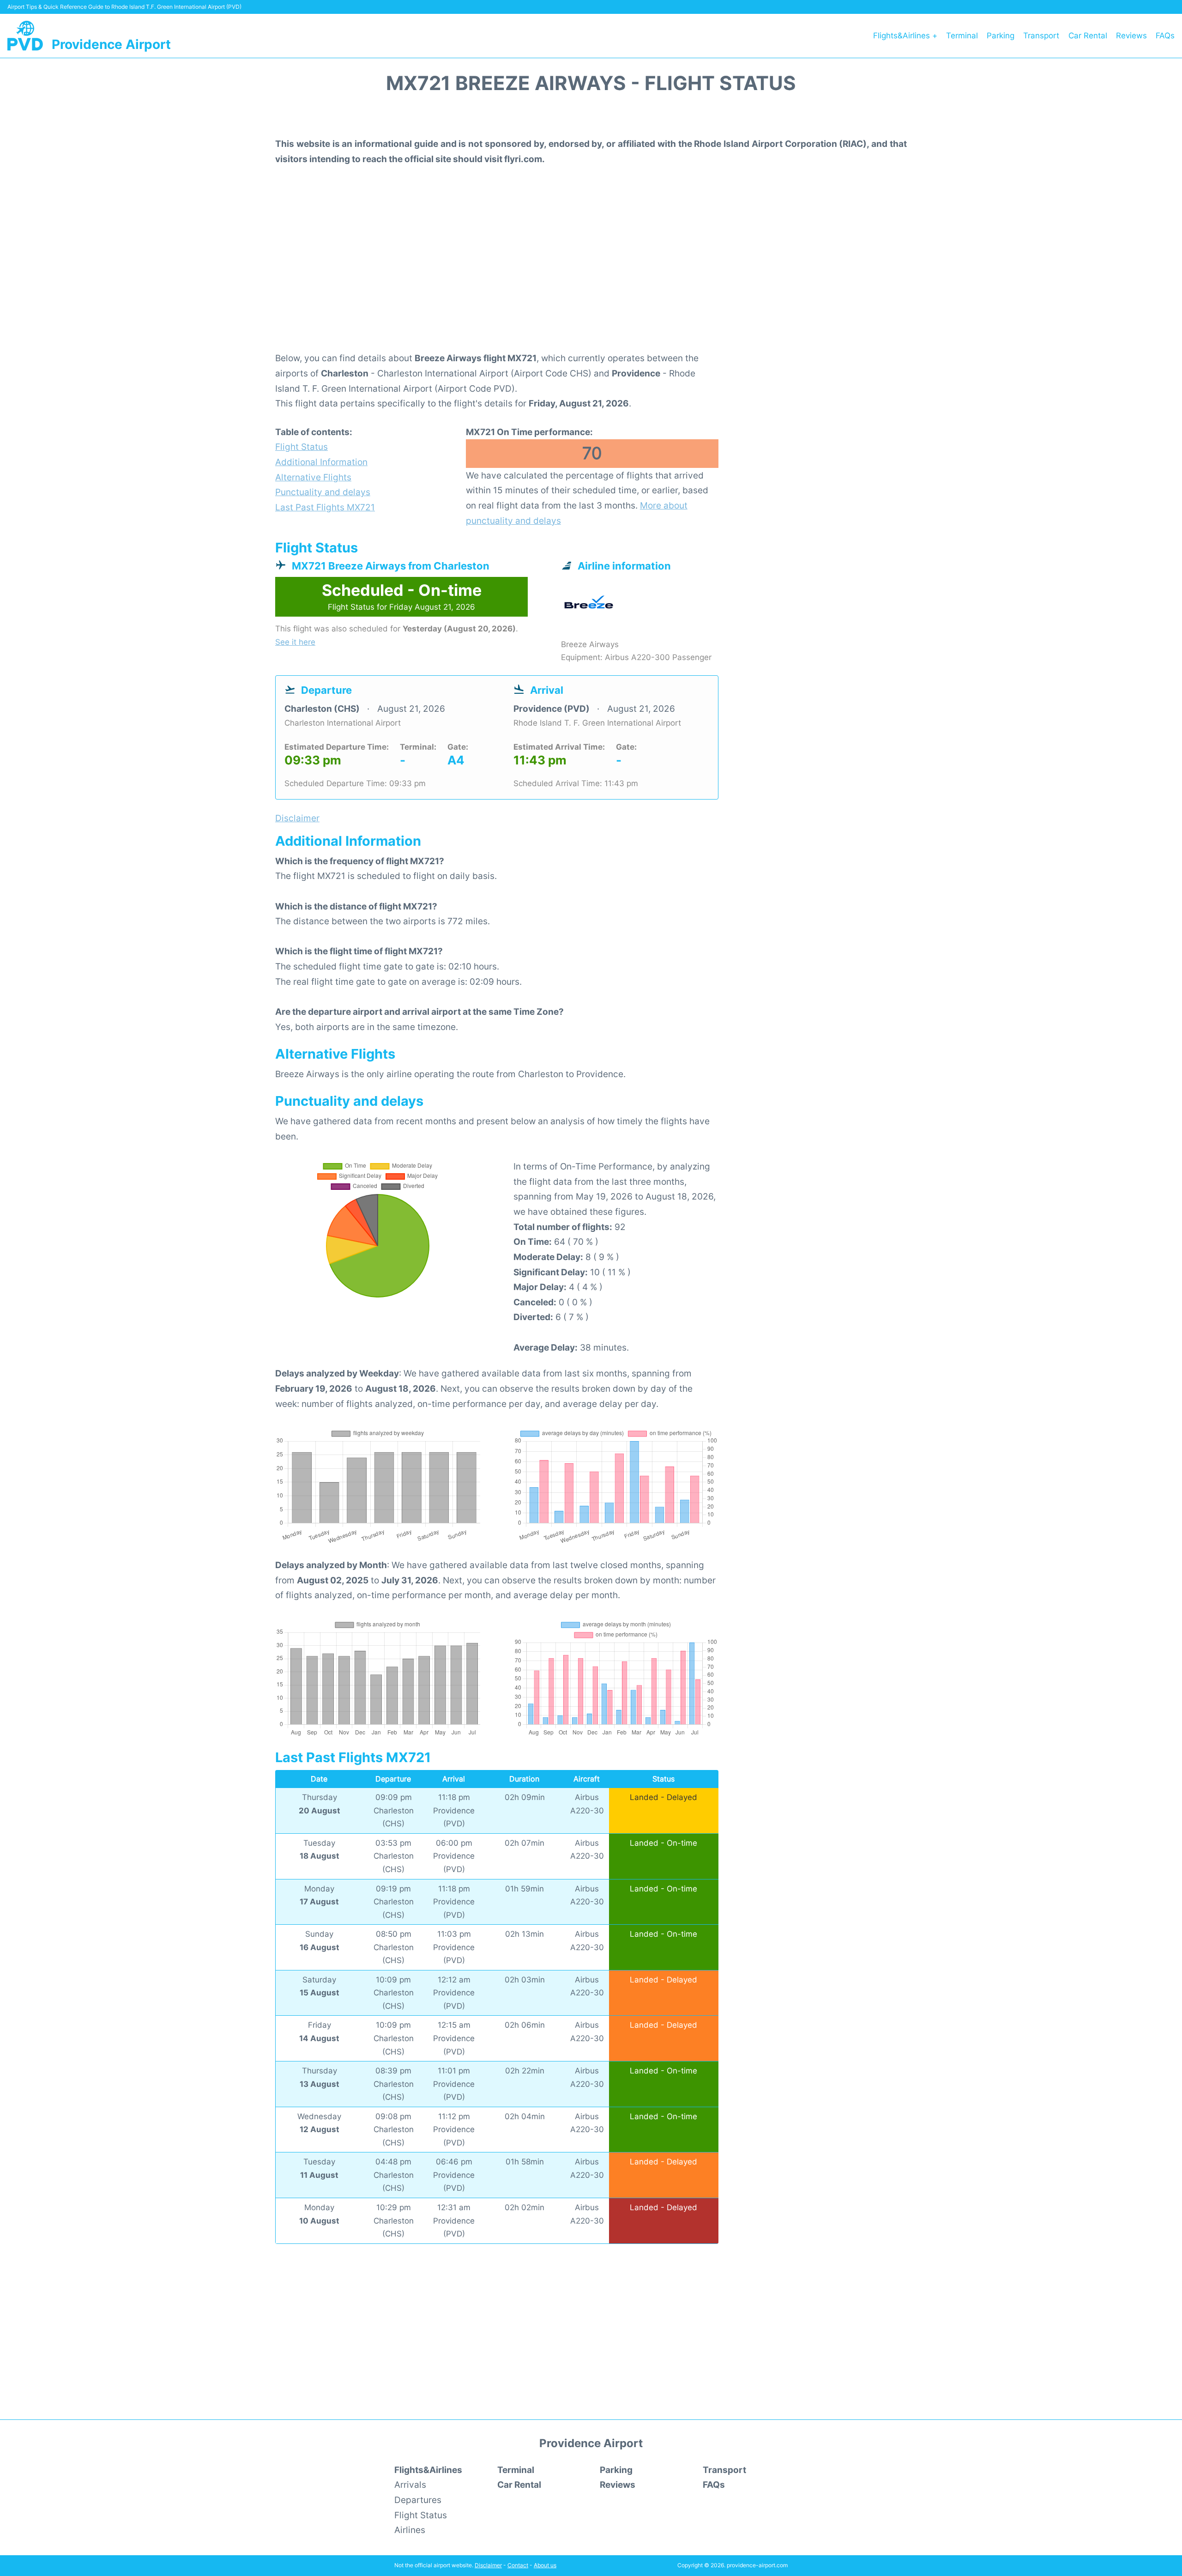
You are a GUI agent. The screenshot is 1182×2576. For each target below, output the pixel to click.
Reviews (1131, 36)
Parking (1001, 36)
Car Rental (1088, 36)
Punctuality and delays (323, 492)
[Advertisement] (591, 275)
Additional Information (321, 462)
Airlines (410, 2530)
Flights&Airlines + (905, 36)
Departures (418, 2500)
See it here (295, 642)
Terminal (962, 36)
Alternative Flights (313, 477)
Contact (518, 2565)
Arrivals (410, 2485)
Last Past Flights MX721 (325, 507)
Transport (1041, 36)
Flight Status (302, 447)
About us (545, 2565)
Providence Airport (111, 44)
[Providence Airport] (25, 36)
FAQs (1165, 36)
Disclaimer (488, 2565)
